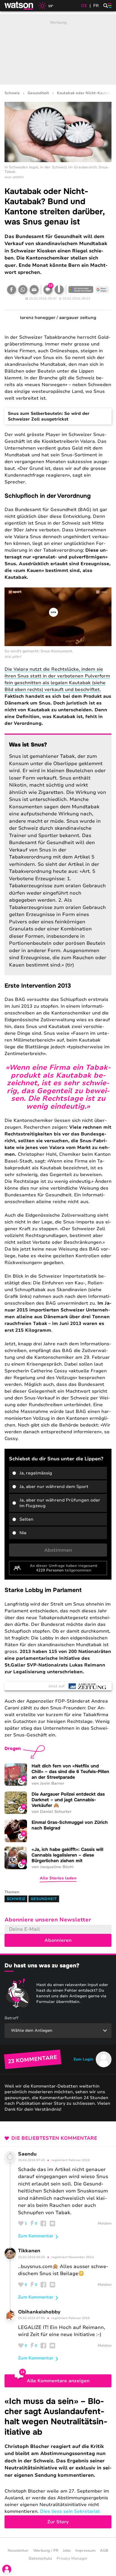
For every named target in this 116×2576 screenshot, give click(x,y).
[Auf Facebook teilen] (12, 290)
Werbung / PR (46, 2551)
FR (96, 6)
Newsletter (18, 2551)
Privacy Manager (72, 2559)
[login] (7, 2569)
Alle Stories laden (58, 1878)
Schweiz (12, 93)
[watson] (19, 6)
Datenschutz (40, 2559)
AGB (104, 2551)
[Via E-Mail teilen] (34, 290)
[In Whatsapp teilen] (23, 290)
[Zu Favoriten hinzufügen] (59, 290)
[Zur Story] (58, 2462)
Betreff (12, 2018)
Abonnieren (58, 1940)
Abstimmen (58, 1550)
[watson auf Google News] (102, 290)
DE (84, 6)
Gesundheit (38, 93)
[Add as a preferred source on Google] (81, 290)
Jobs (67, 2551)
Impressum (85, 2551)
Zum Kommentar (36, 2236)
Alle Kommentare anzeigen (58, 2381)
